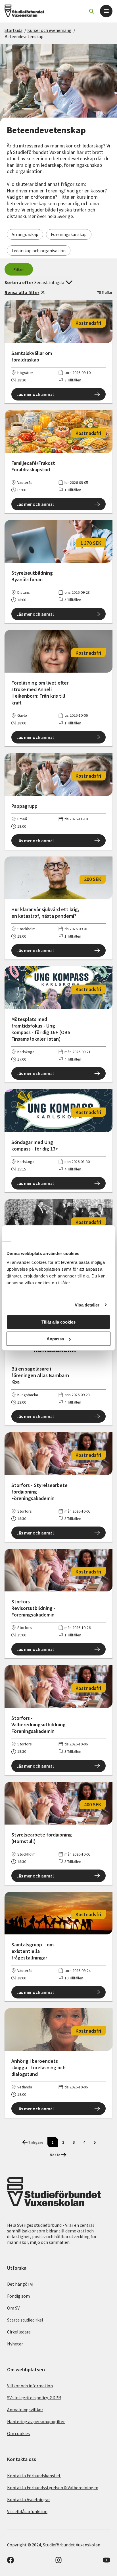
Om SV (13, 2308)
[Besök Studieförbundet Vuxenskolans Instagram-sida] (58, 2562)
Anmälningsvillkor (25, 2409)
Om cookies (18, 2433)
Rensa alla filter (22, 292)
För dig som (18, 2296)
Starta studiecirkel (25, 2320)
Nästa (55, 2155)
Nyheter (15, 2344)
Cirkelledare (19, 2332)
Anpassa (55, 1339)
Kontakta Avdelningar (29, 2499)
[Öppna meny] (106, 11)
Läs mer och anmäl (35, 394)
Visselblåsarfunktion (27, 2511)
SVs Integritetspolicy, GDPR (34, 2398)
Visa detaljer (87, 1305)
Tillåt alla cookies (58, 1322)
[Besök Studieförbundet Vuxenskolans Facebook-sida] (11, 2562)
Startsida (13, 30)
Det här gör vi (20, 2284)
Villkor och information (30, 2386)
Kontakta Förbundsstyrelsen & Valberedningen (53, 2487)
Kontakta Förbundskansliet (34, 2476)
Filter (19, 269)
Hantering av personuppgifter (36, 2421)
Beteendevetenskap (24, 36)
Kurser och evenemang (49, 30)
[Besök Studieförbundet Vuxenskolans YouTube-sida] (106, 2562)
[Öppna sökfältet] (91, 11)
